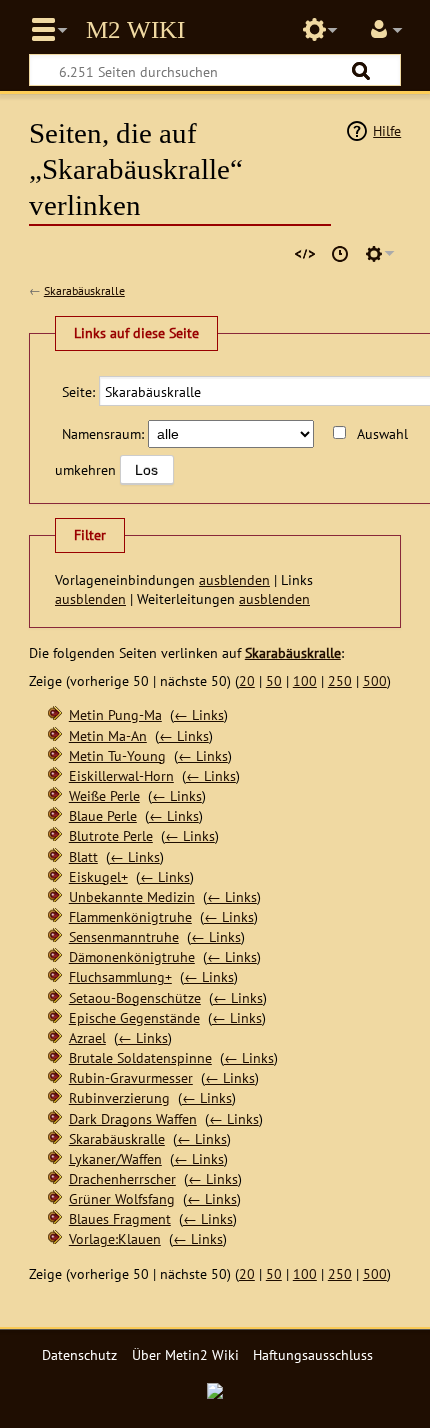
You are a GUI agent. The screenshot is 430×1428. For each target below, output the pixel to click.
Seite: (78, 391)
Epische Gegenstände (134, 1017)
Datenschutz (79, 1354)
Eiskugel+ (98, 876)
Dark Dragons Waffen (133, 1118)
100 (305, 680)
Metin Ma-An (108, 735)
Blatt (83, 856)
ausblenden (234, 579)
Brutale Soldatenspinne (140, 1057)
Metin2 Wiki (135, 30)
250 (340, 680)
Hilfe (387, 130)
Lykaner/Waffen (115, 1158)
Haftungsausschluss (313, 1354)
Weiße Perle (104, 795)
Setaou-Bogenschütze (135, 997)
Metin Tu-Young (117, 755)
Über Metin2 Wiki (185, 1354)
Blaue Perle (103, 815)
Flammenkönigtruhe (130, 916)
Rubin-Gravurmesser (131, 1077)
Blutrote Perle (111, 835)
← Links (199, 714)
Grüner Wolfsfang (122, 1198)
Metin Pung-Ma (115, 714)
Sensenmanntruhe (124, 936)
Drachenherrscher (122, 1178)
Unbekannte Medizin (132, 896)
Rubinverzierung (119, 1097)
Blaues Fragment (120, 1218)
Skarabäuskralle (84, 290)
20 (247, 680)
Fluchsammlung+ (120, 976)
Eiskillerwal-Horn (121, 775)
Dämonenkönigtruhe (132, 956)
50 (274, 680)
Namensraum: (103, 433)
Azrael (87, 1037)
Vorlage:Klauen (115, 1238)
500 (375, 680)
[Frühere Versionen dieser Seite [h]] (340, 254)
